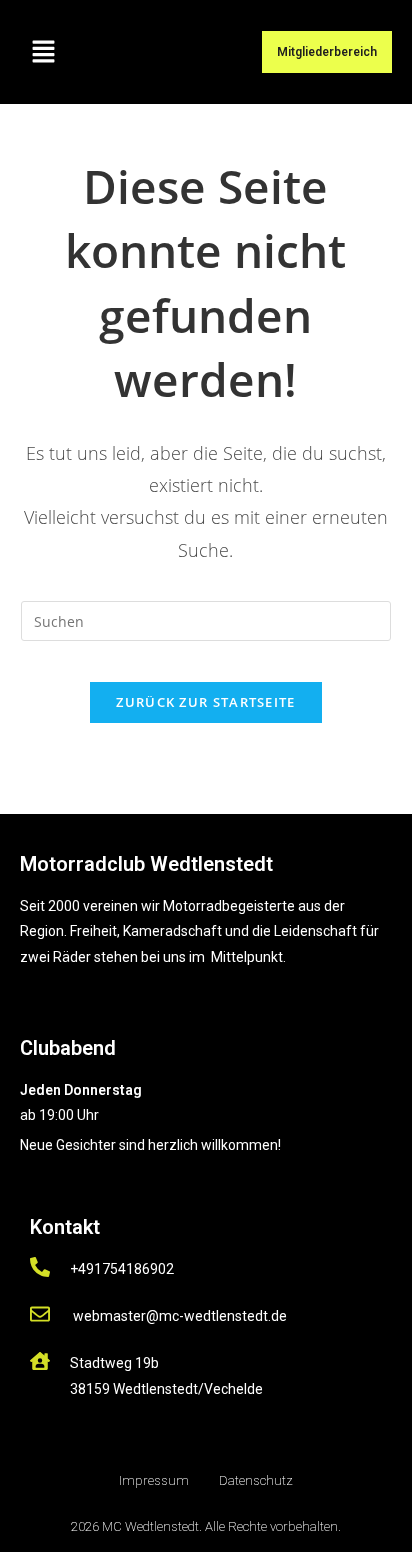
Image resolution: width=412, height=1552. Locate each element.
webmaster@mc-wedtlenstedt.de (180, 1316)
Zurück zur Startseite (205, 702)
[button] (43, 52)
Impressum (154, 1480)
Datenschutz (256, 1480)
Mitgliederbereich (327, 52)
